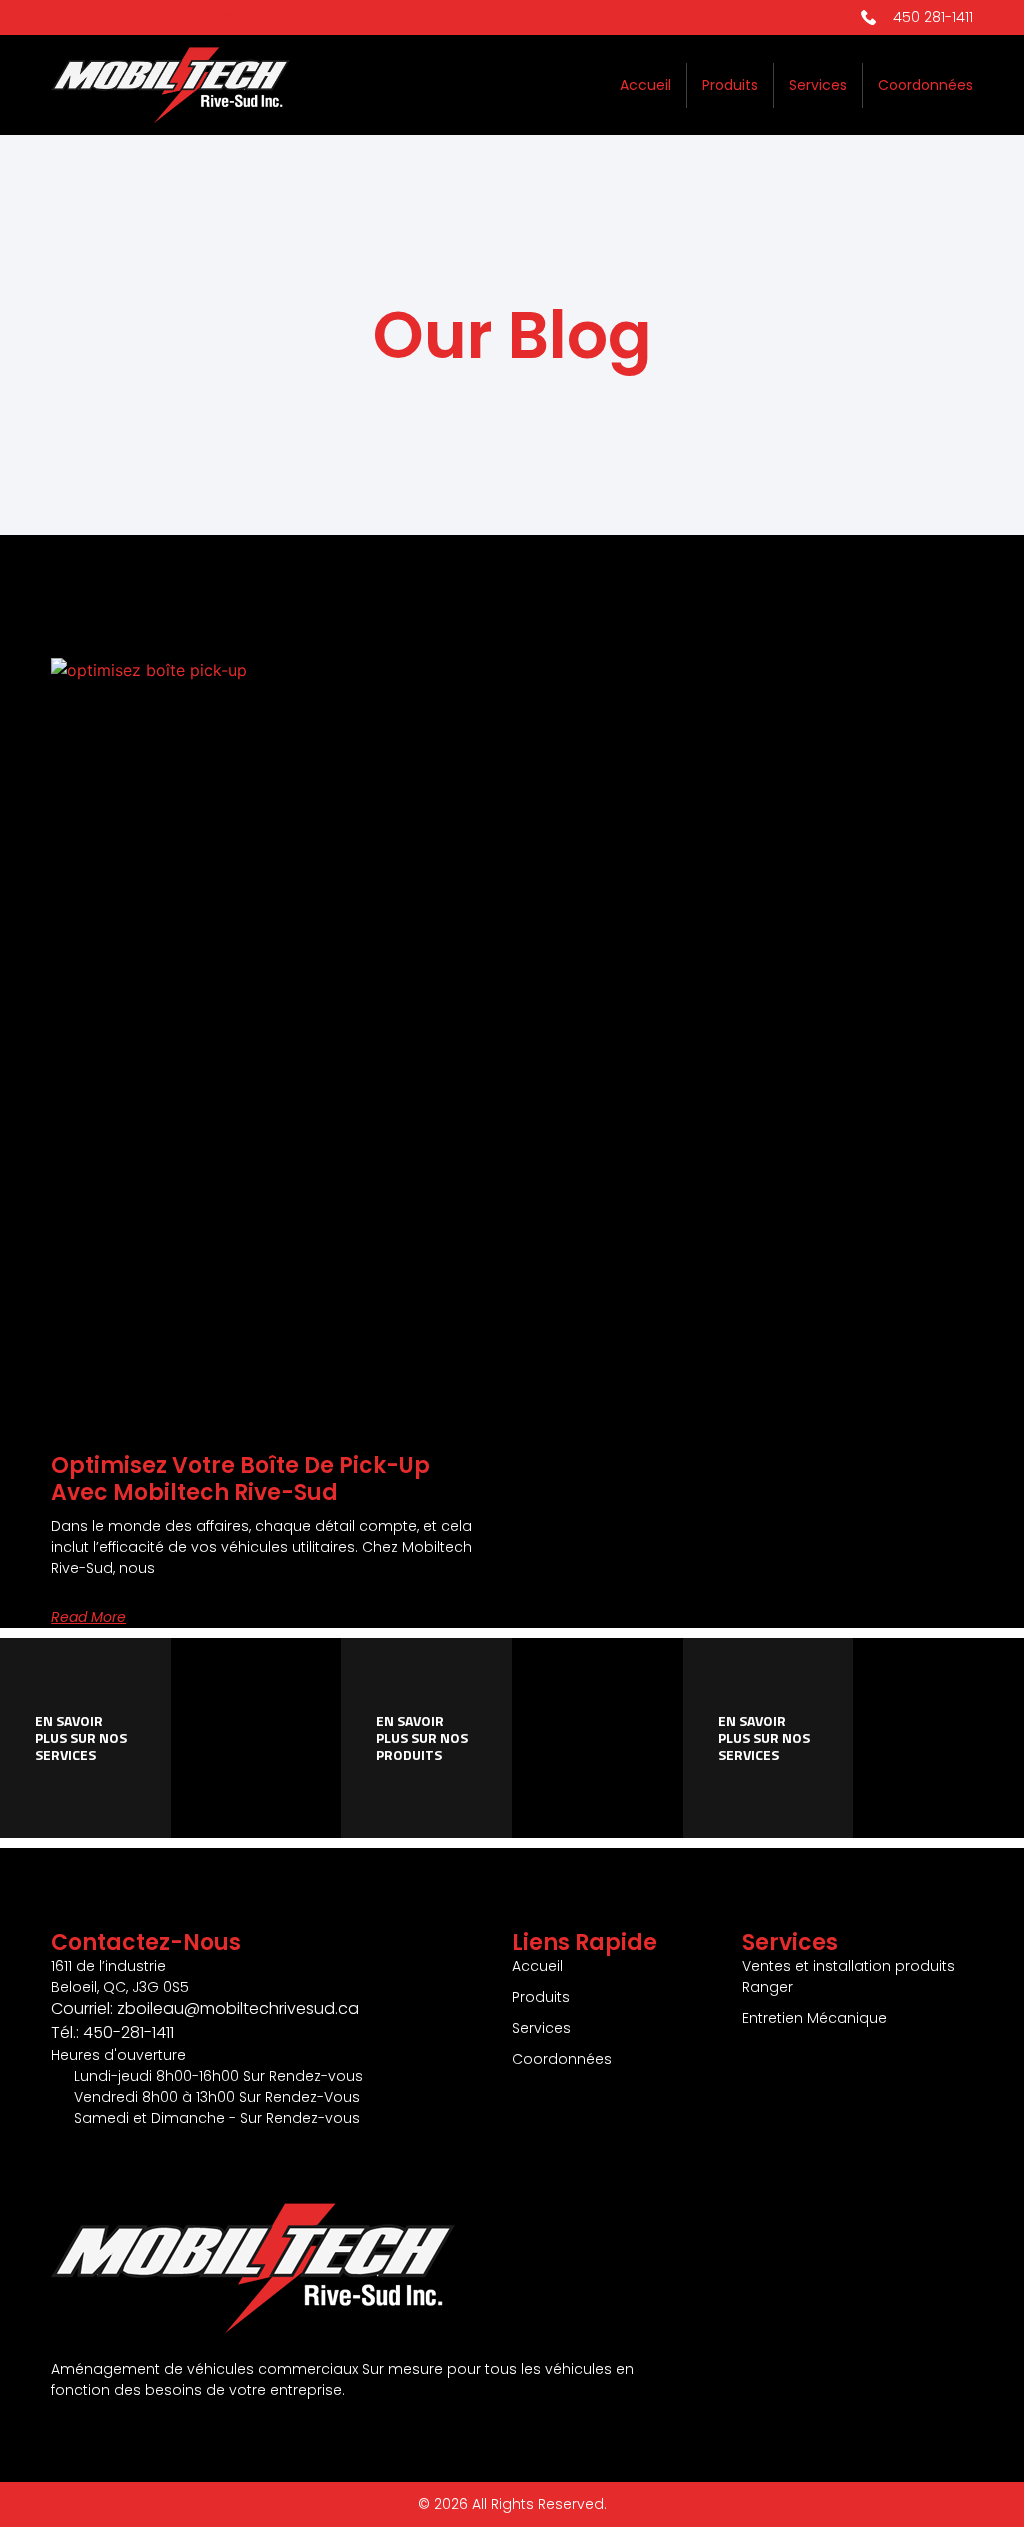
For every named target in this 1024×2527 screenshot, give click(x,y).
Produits (730, 85)
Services (818, 85)
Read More (88, 1617)
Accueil (645, 85)
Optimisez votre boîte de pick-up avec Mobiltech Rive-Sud (240, 1478)
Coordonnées (925, 85)
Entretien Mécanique (814, 2018)
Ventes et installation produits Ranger (848, 1976)
